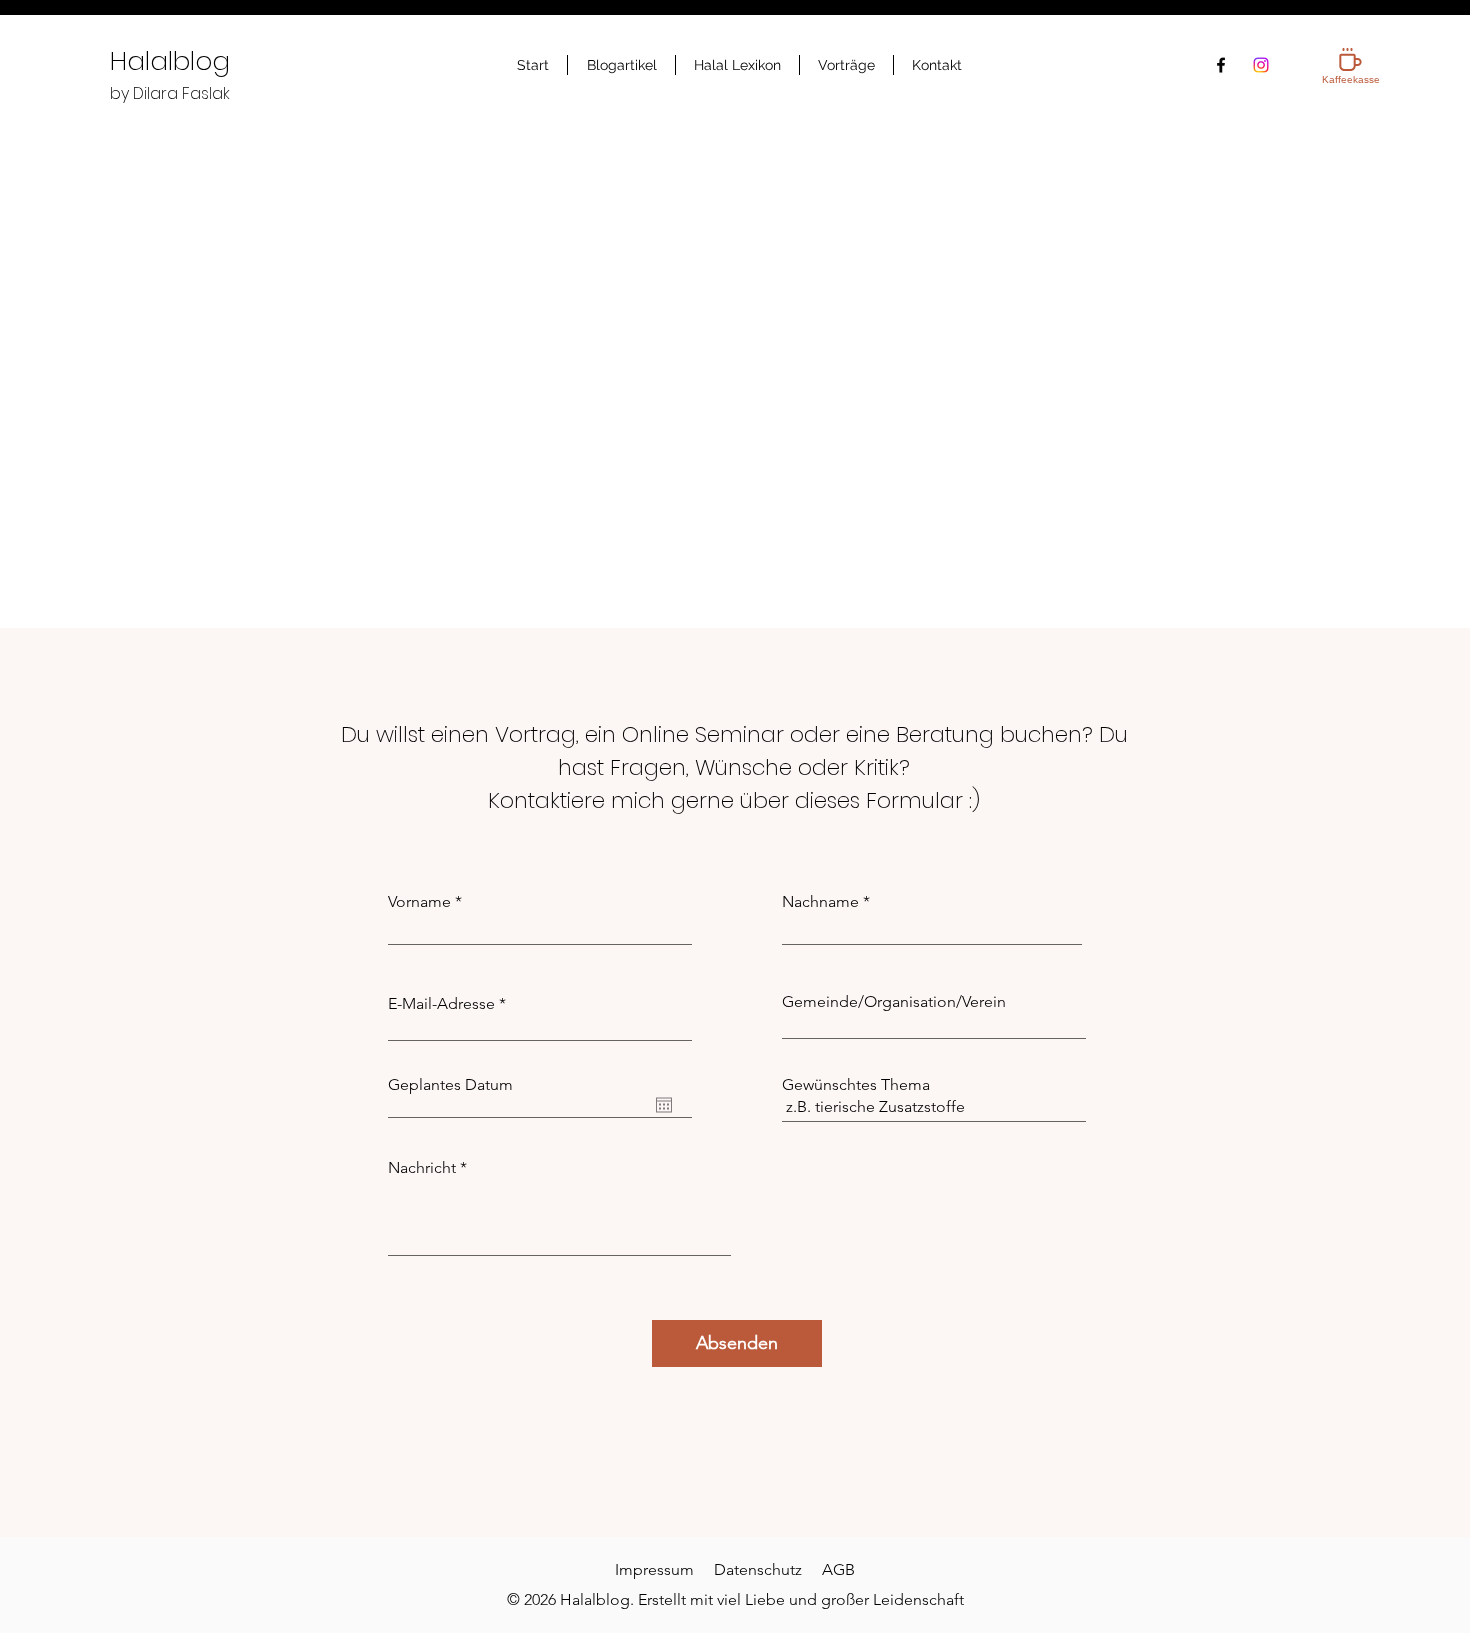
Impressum (654, 1569)
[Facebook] (1221, 65)
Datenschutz (758, 1569)
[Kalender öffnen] (664, 1105)
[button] (621, 65)
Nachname (820, 902)
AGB (838, 1569)
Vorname (419, 902)
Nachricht (422, 1168)
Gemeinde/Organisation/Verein (894, 1002)
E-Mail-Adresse (441, 1004)
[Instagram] (1261, 65)
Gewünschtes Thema (856, 1085)
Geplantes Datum (450, 1085)
